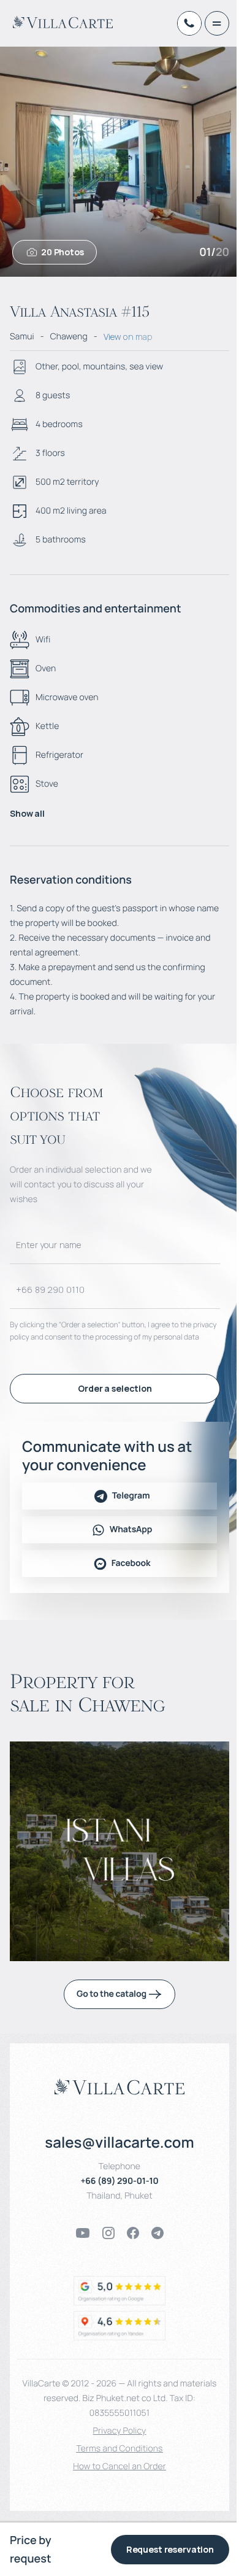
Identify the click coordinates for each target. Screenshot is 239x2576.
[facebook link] (133, 2233)
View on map (128, 337)
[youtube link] (83, 2233)
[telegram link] (157, 2233)
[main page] (63, 22)
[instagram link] (108, 2233)
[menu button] (217, 23)
